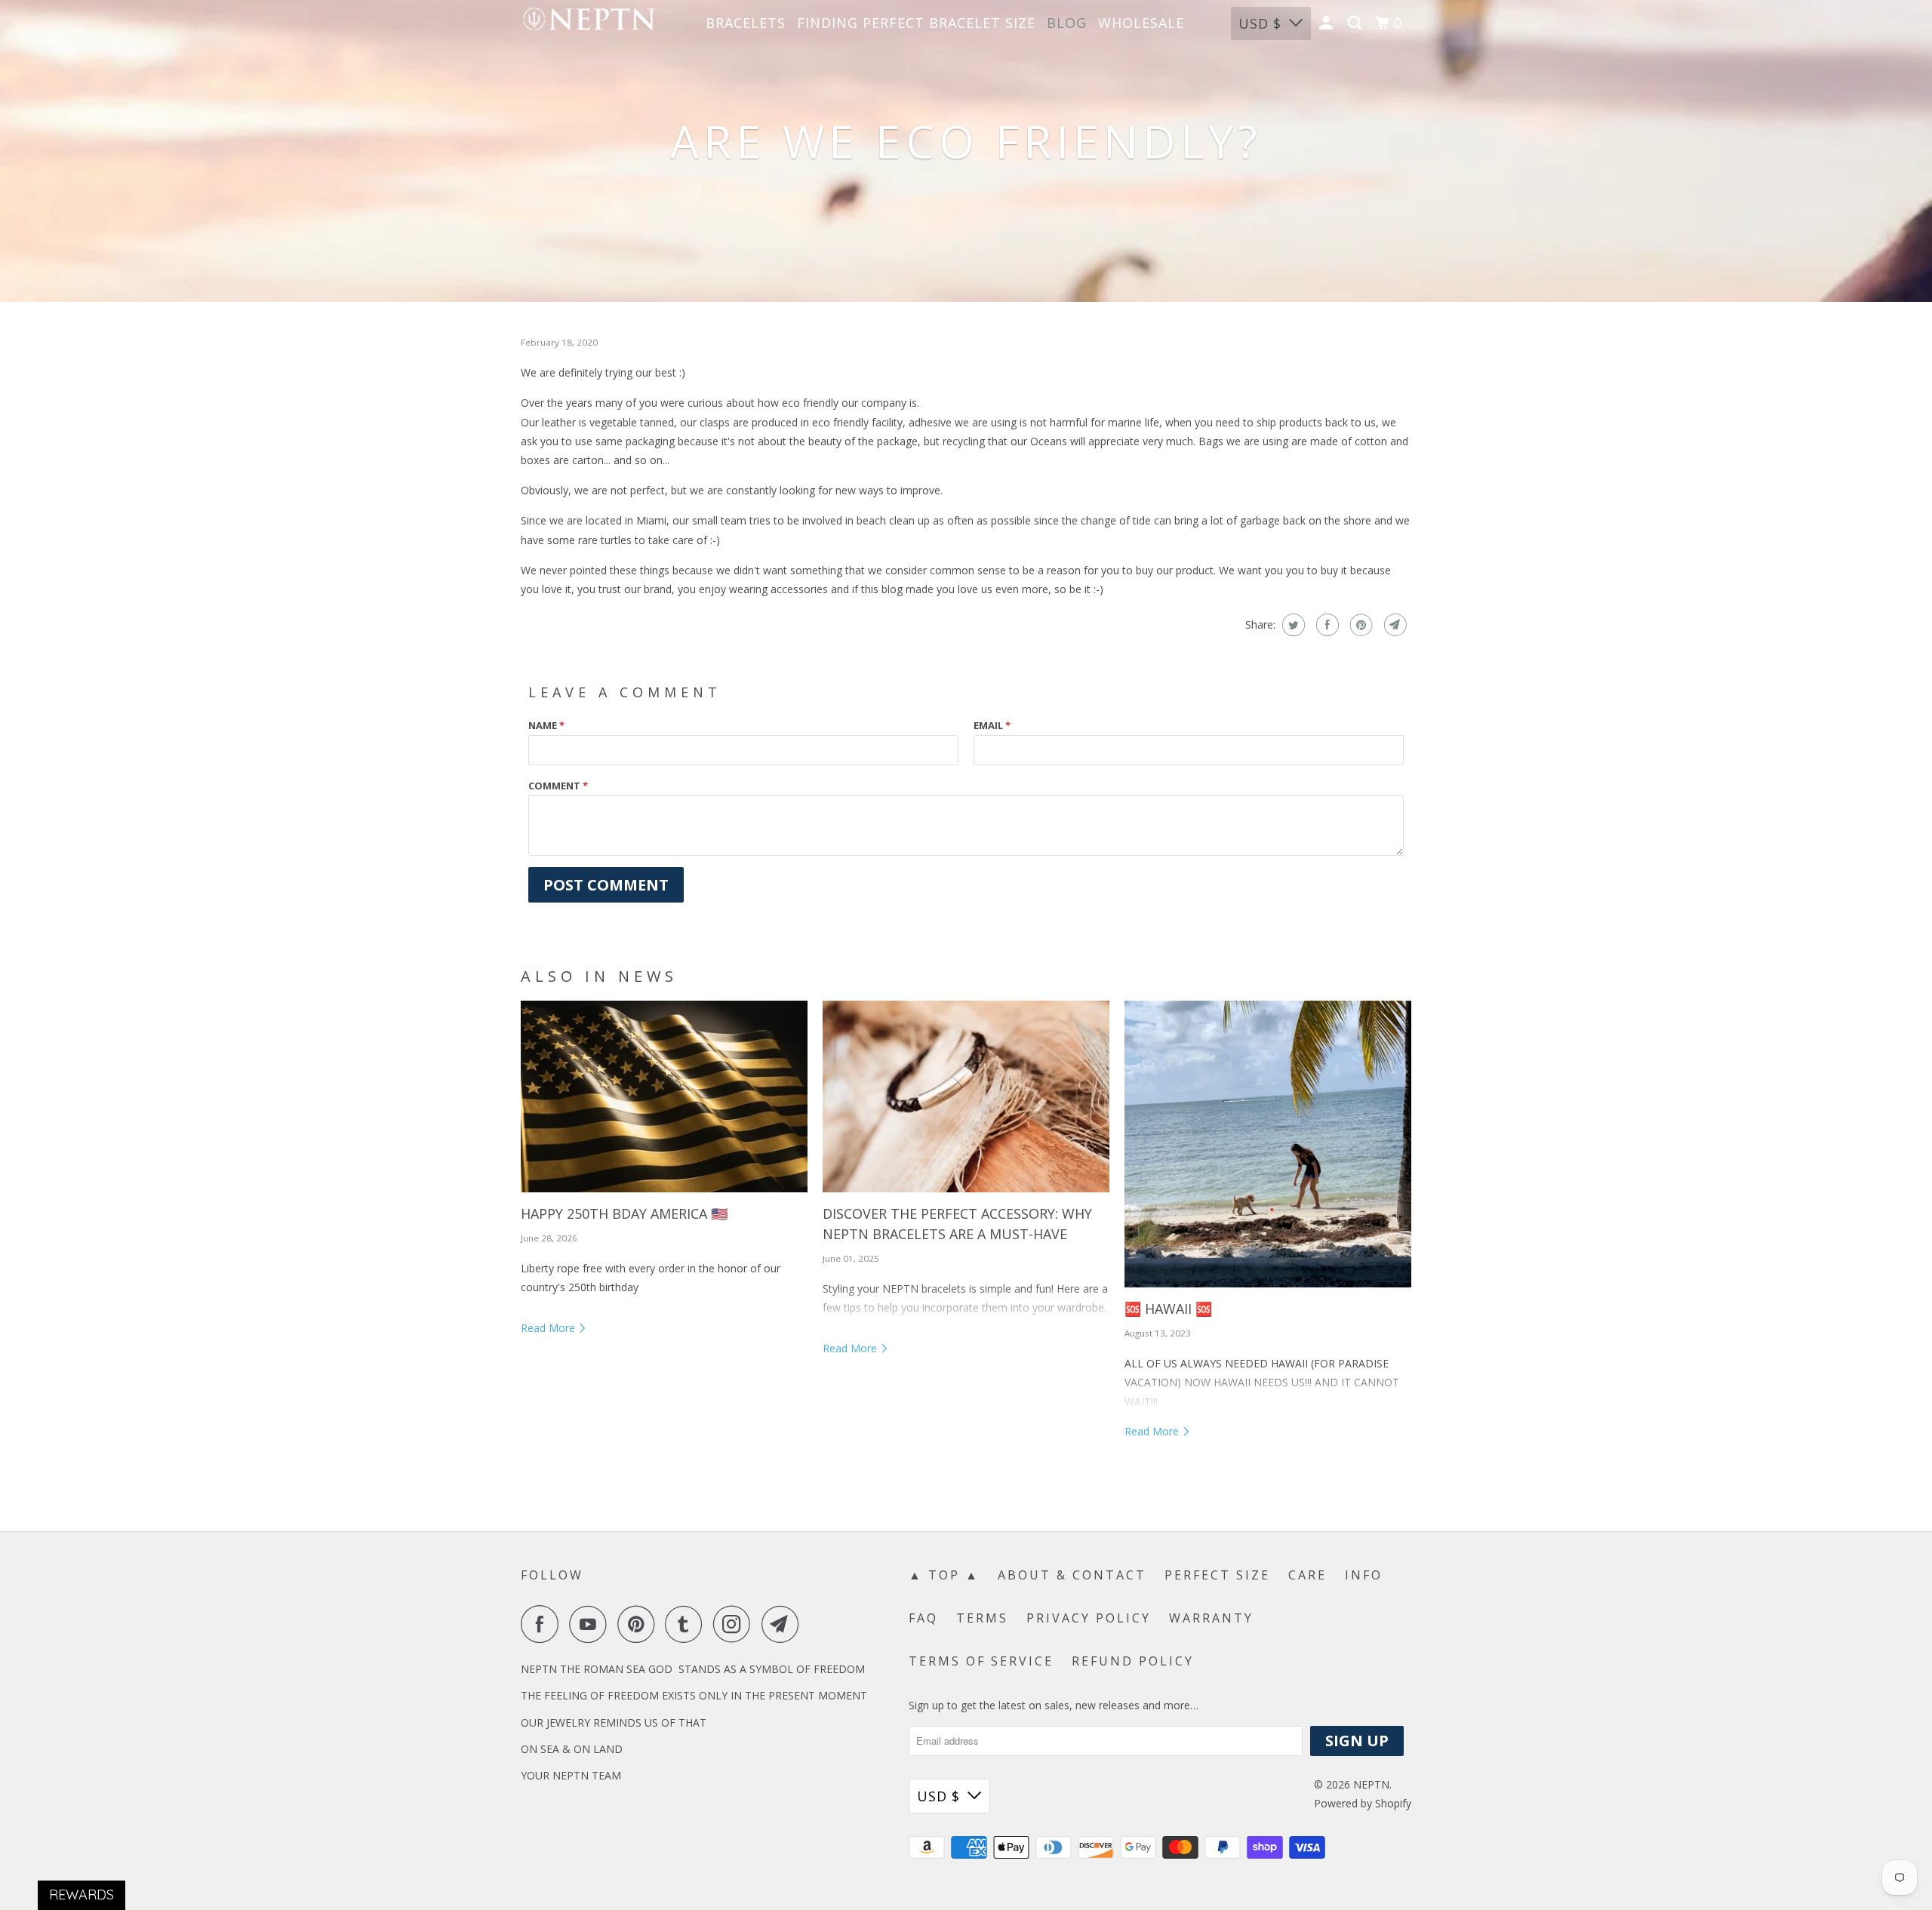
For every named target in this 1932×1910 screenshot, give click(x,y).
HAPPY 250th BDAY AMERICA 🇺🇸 (624, 1213)
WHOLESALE (1141, 23)
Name (546, 725)
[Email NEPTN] (784, 1624)
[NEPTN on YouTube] (592, 1624)
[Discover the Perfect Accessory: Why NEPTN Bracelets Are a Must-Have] (966, 1096)
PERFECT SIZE (1217, 1575)
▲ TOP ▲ (944, 1575)
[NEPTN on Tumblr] (688, 1624)
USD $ (1260, 23)
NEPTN (1371, 1784)
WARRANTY (1211, 1618)
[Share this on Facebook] (1326, 625)
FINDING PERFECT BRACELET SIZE (916, 23)
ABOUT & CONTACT (1072, 1575)
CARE (1307, 1575)
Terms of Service (981, 1661)
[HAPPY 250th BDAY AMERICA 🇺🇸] (664, 1096)
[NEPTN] (589, 23)
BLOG (1067, 23)
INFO (1364, 1575)
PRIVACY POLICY (1089, 1618)
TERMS (982, 1618)
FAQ (923, 1618)
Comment (558, 786)
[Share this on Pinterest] (1360, 625)
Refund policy (1133, 1661)
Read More (549, 1328)
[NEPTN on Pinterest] (640, 1624)
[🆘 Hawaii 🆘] (1268, 1144)
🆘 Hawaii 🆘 (1168, 1309)
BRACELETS (746, 23)
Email (992, 725)
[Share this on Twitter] (1292, 625)
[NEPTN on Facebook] (543, 1624)
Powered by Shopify (1363, 1803)
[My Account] (1328, 23)
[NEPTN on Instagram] (736, 1624)
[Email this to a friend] (1394, 625)
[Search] (1357, 23)
